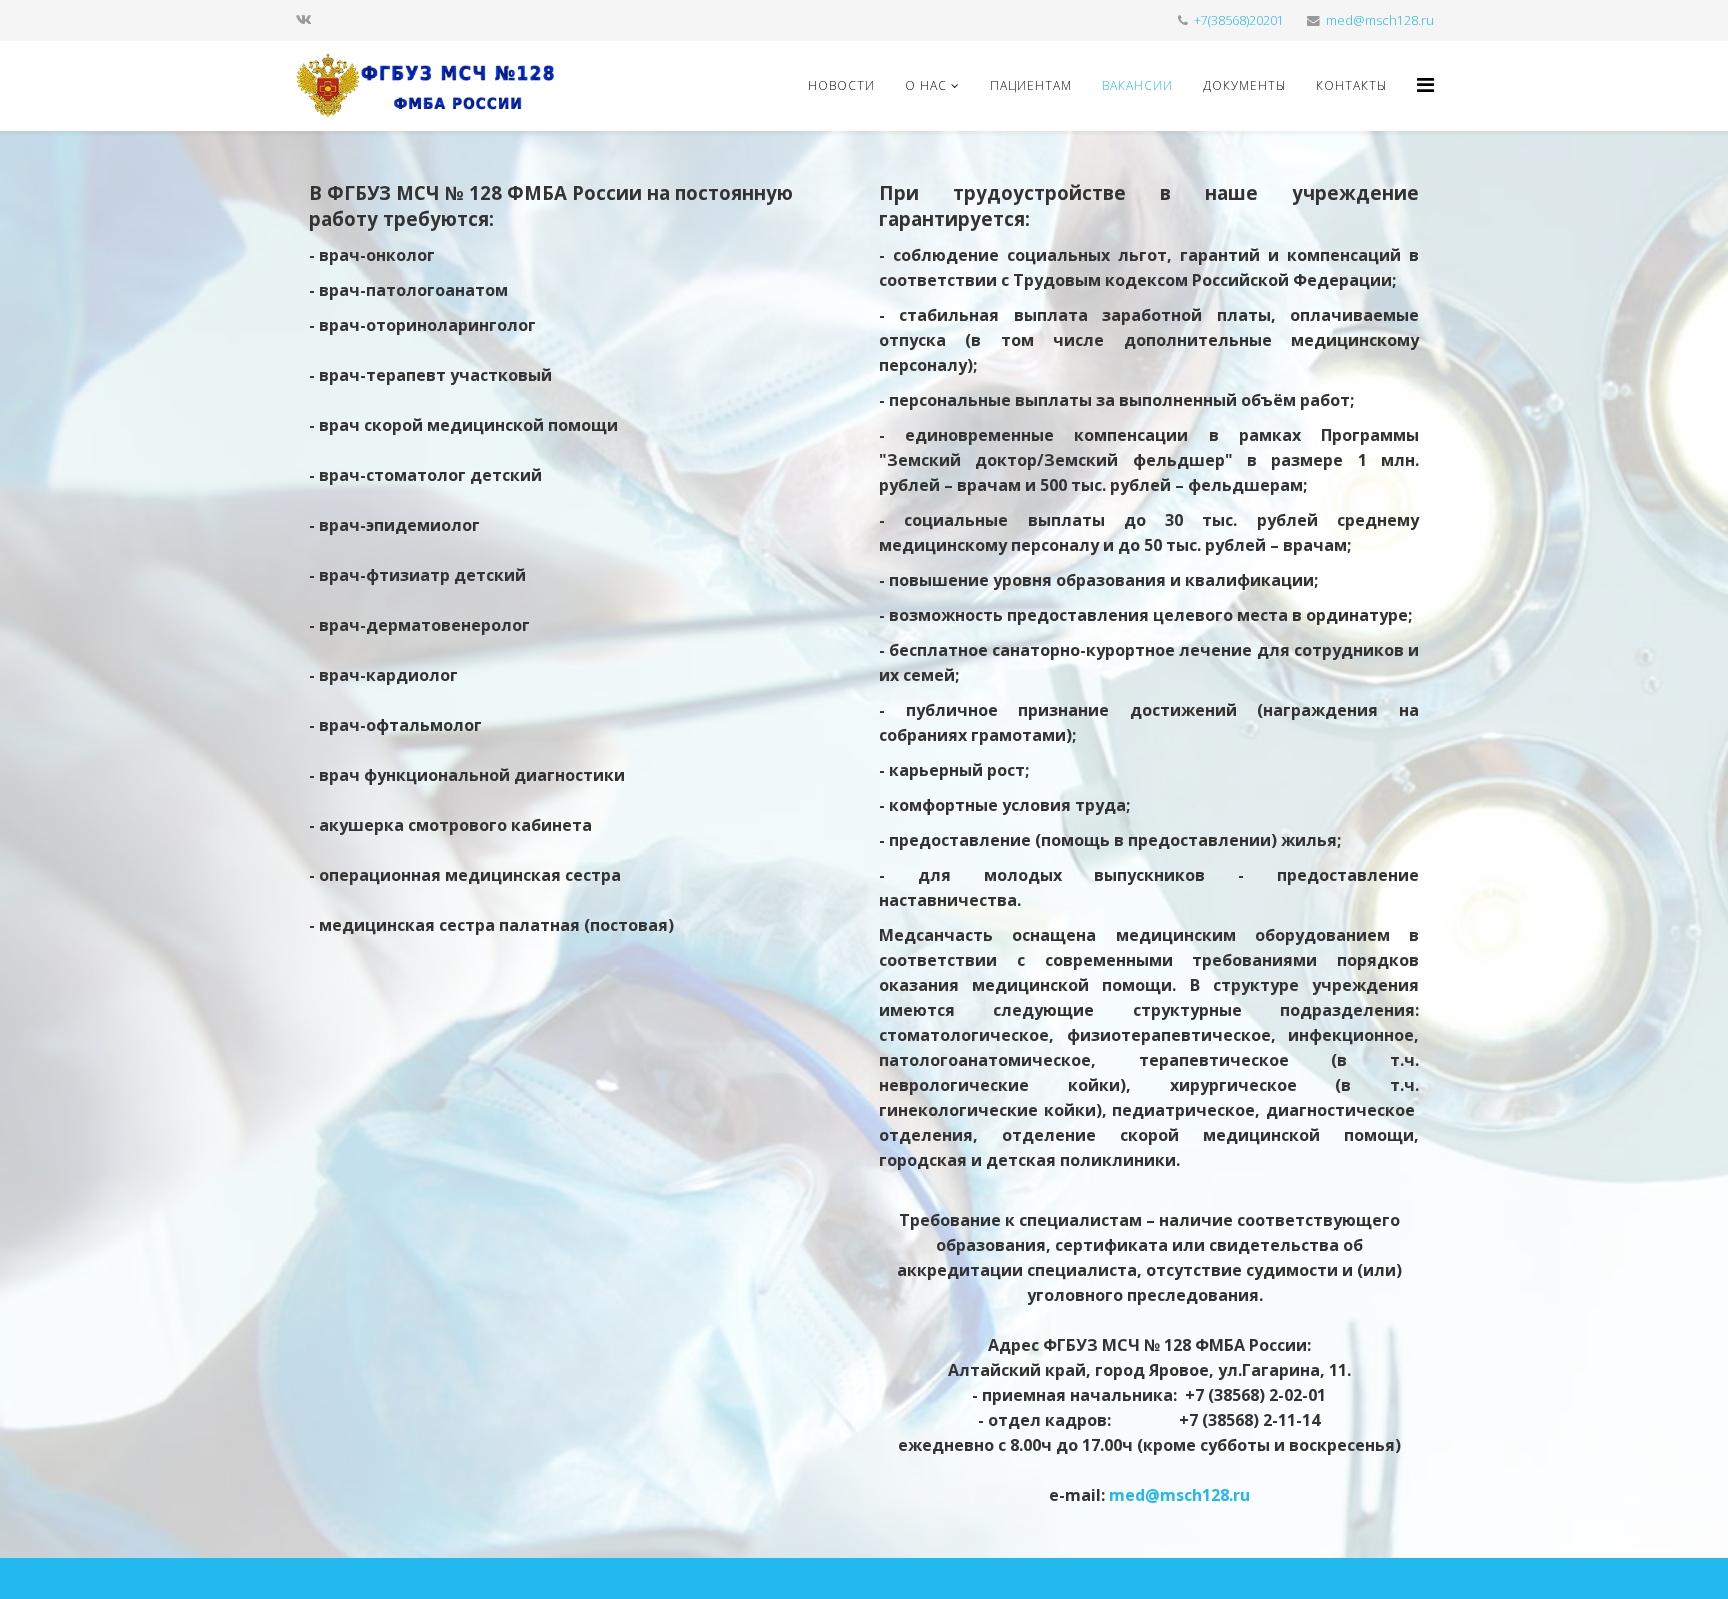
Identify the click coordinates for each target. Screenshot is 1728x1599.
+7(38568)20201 (1239, 20)
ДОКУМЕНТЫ (1244, 85)
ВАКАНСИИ (1137, 85)
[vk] (304, 19)
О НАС (926, 85)
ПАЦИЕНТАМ (1031, 85)
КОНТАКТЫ (1351, 85)
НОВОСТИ (841, 85)
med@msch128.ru (1380, 20)
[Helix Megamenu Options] (1425, 84)
